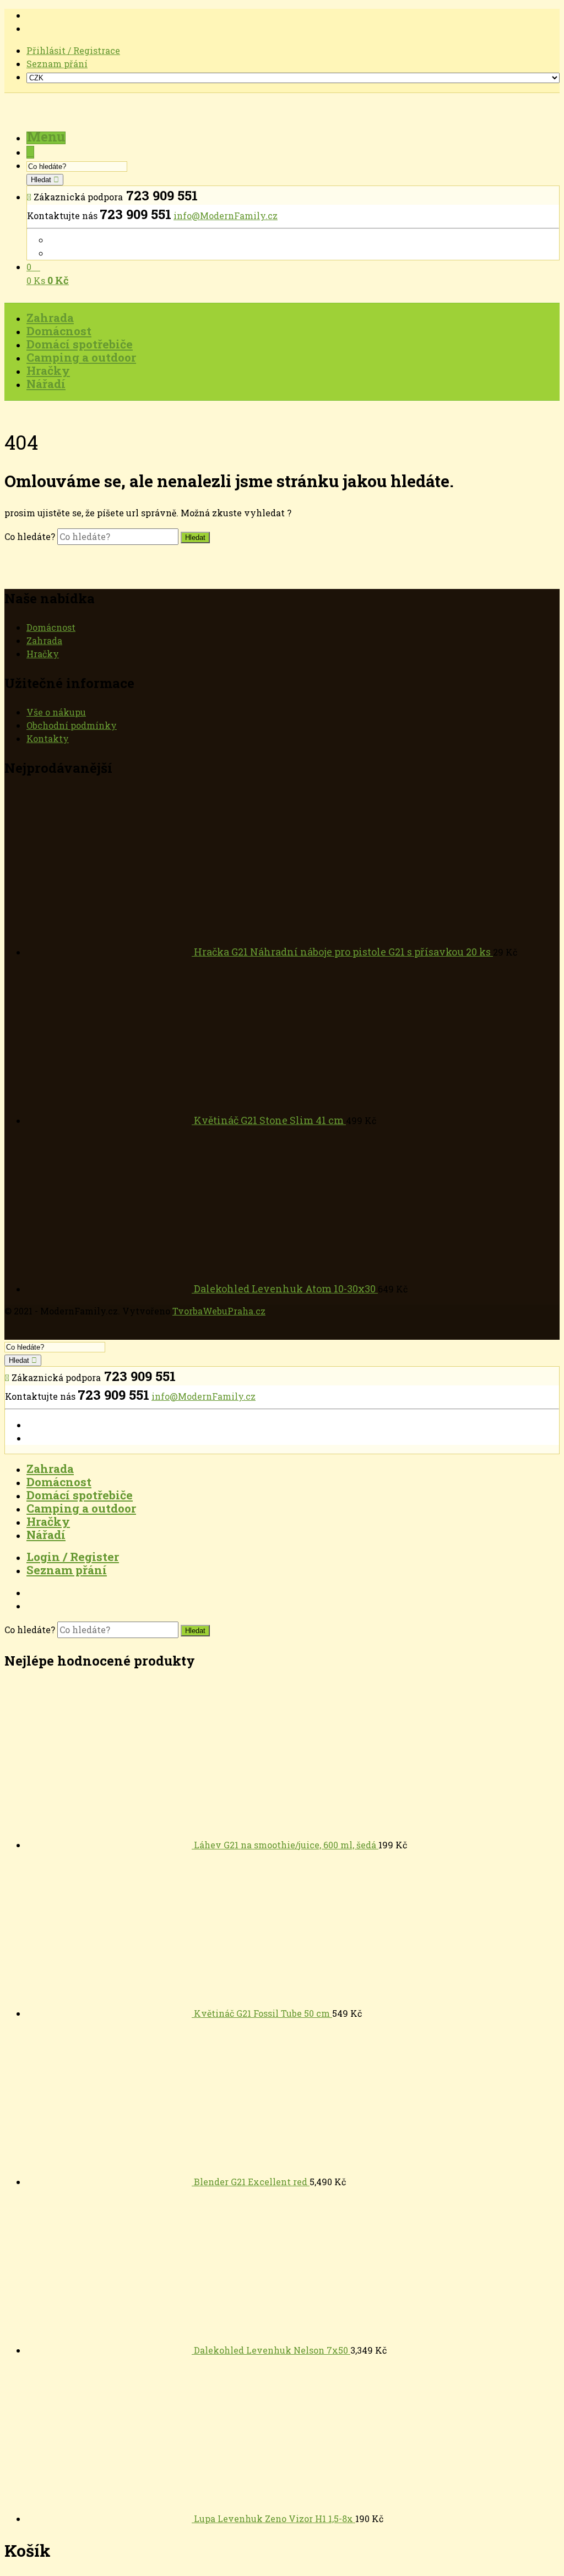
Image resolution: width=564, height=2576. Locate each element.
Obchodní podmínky (72, 725)
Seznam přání (57, 64)
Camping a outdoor (81, 1508)
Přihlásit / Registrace (73, 50)
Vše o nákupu (56, 712)
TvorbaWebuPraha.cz (219, 1311)
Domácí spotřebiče (80, 1495)
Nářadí (46, 1535)
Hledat (42, 180)
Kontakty (48, 738)
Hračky (43, 654)
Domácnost (51, 627)
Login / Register (73, 1557)
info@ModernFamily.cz (226, 215)
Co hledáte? (31, 536)
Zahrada (44, 640)
